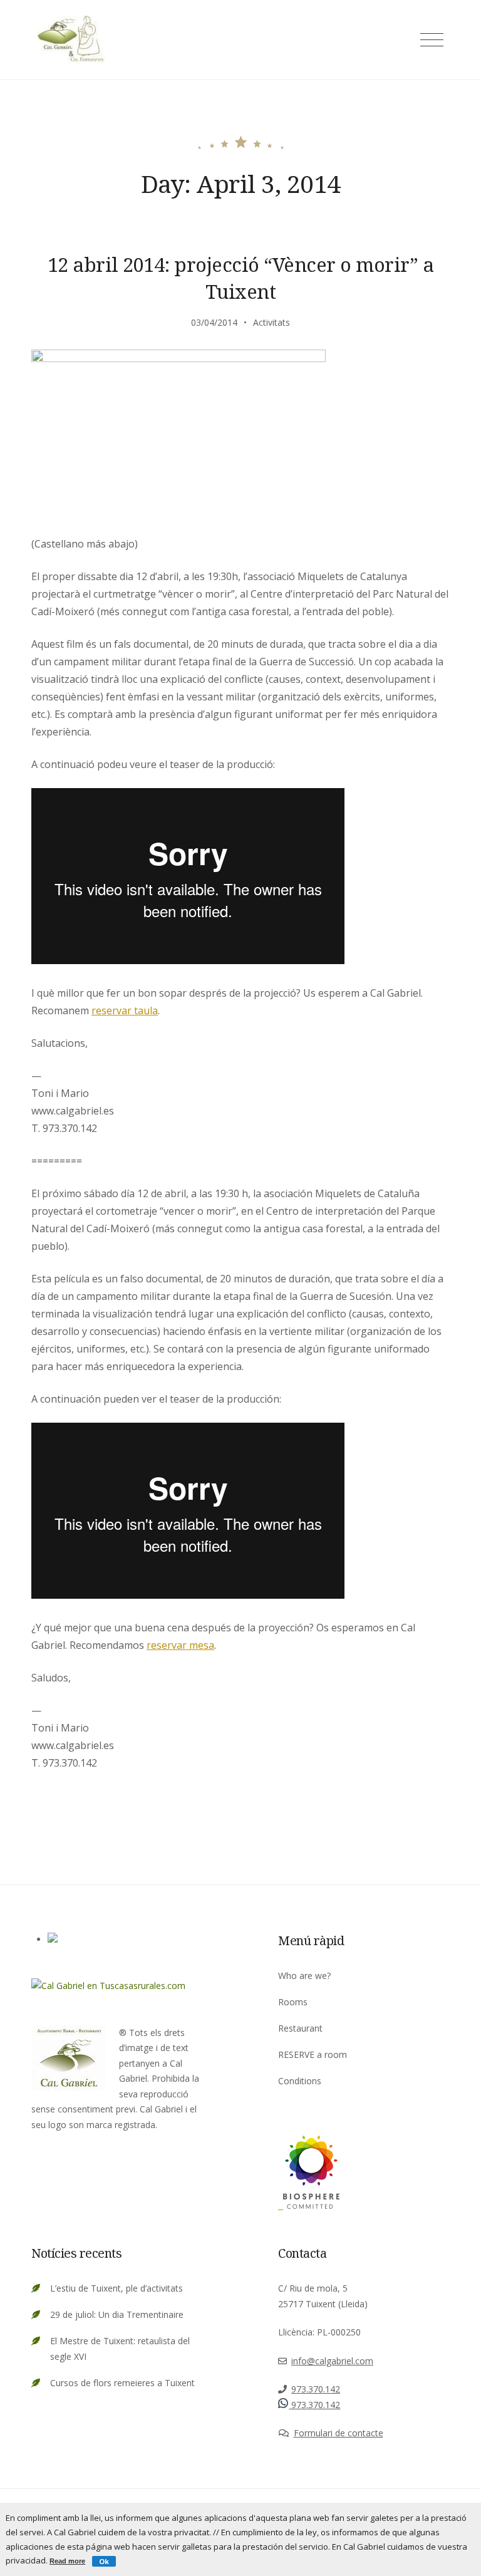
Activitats (272, 322)
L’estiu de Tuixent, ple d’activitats (116, 2288)
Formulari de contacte (339, 2433)
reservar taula (125, 1010)
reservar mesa (180, 1645)
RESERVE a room (313, 2054)
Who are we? (304, 1976)
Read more (67, 2561)
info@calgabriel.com (332, 2361)
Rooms (293, 2002)
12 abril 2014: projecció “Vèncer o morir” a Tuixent (241, 278)
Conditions (300, 2081)
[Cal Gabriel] (309, 2205)
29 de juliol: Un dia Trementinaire (117, 2314)
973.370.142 (316, 2389)
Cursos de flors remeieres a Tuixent (122, 2383)
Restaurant (300, 2028)
